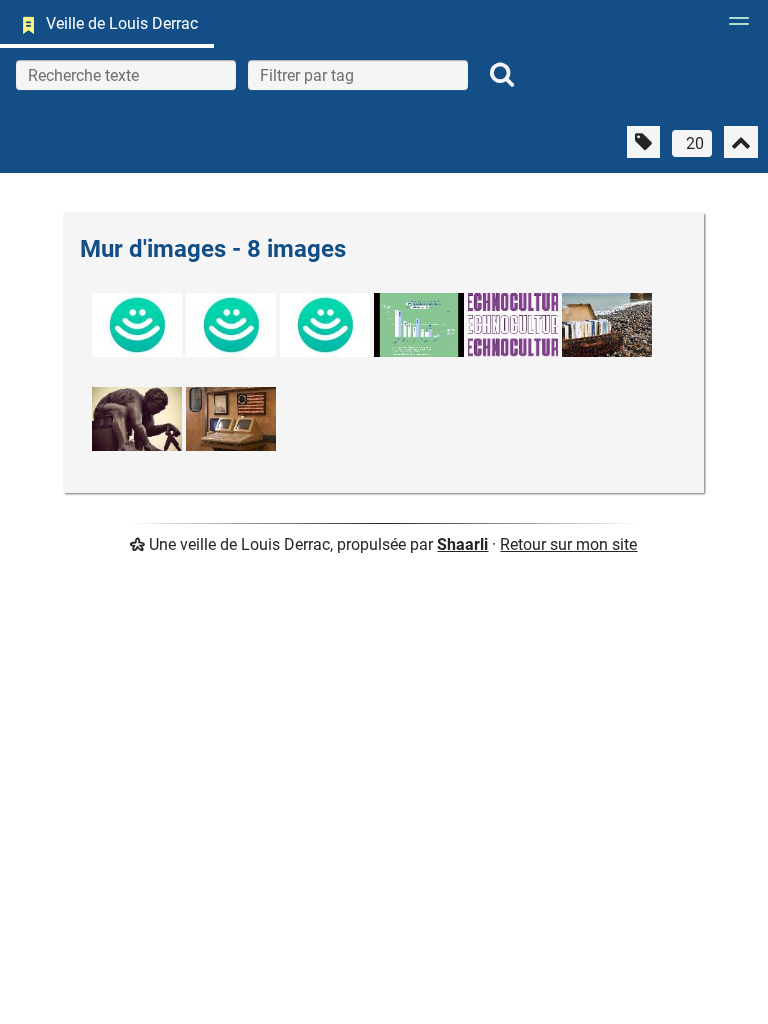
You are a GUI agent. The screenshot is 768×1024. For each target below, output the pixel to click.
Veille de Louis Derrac (122, 23)
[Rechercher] (502, 75)
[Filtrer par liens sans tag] (643, 142)
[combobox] (358, 75)
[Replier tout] (741, 142)
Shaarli (462, 544)
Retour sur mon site (568, 544)
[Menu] (734, 27)
